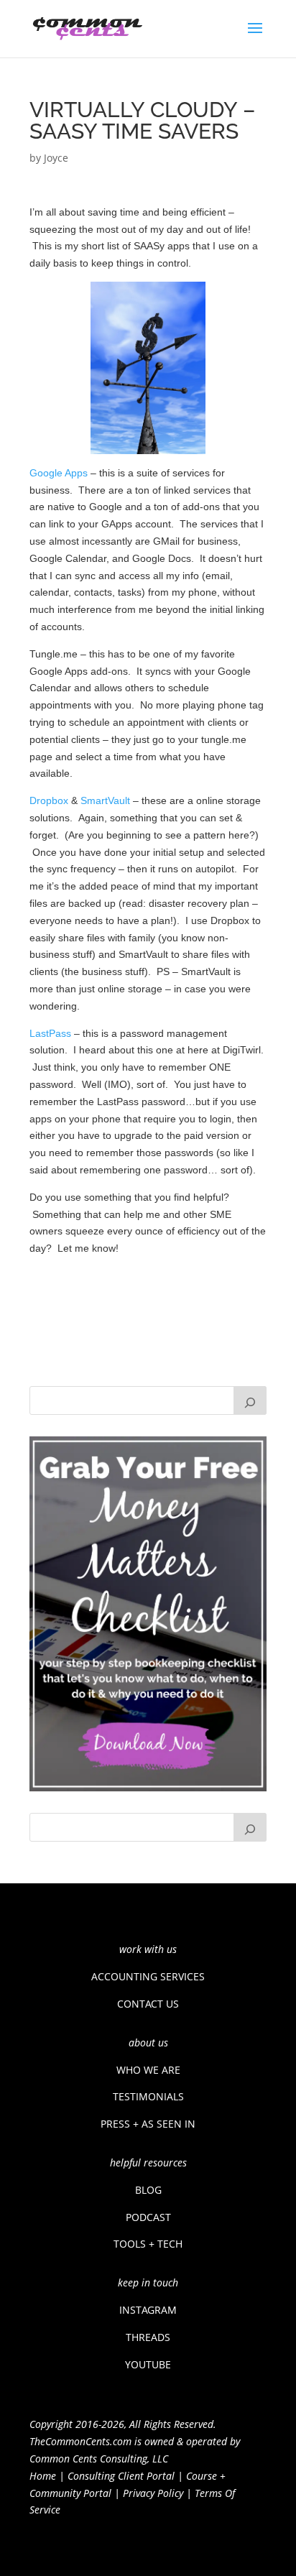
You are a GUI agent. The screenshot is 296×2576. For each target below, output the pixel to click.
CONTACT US (148, 2004)
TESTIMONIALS (148, 2096)
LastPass (50, 1033)
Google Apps (59, 473)
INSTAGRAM (148, 2310)
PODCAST (148, 2217)
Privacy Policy (153, 2493)
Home (43, 2476)
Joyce (56, 158)
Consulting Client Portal (121, 2476)
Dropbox (49, 800)
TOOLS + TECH (148, 2244)
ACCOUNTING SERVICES (148, 1976)
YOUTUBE (148, 2364)
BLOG (148, 2190)
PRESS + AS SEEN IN (148, 2124)
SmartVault (105, 800)
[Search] (250, 1400)
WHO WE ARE (148, 2070)
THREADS (148, 2337)
